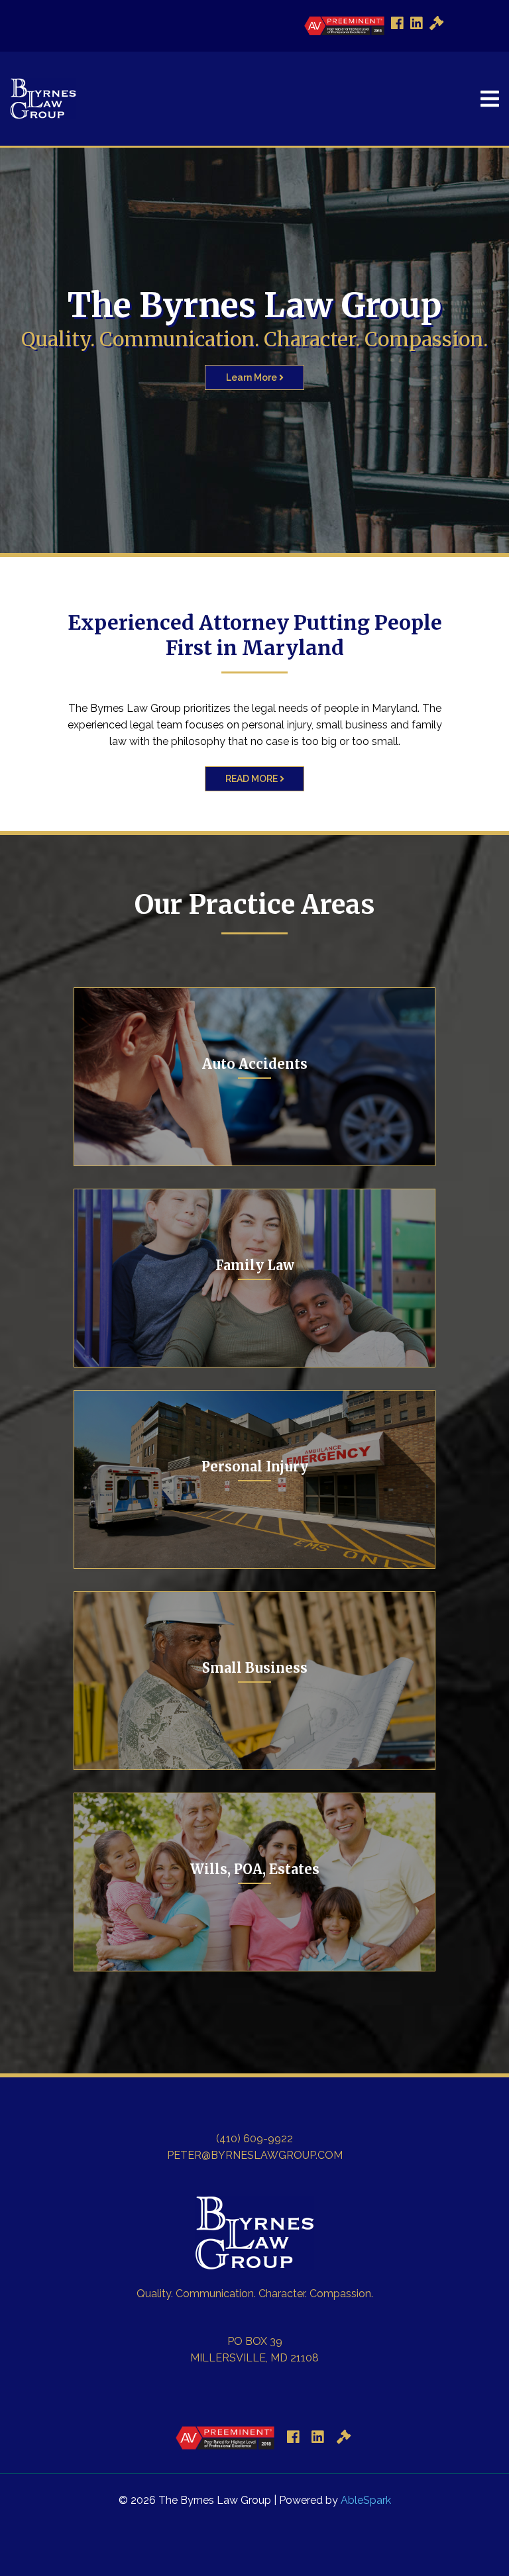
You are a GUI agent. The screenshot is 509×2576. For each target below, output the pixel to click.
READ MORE (253, 779)
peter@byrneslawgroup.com (255, 2155)
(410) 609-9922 (254, 2139)
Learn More (253, 377)
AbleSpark (366, 2500)
